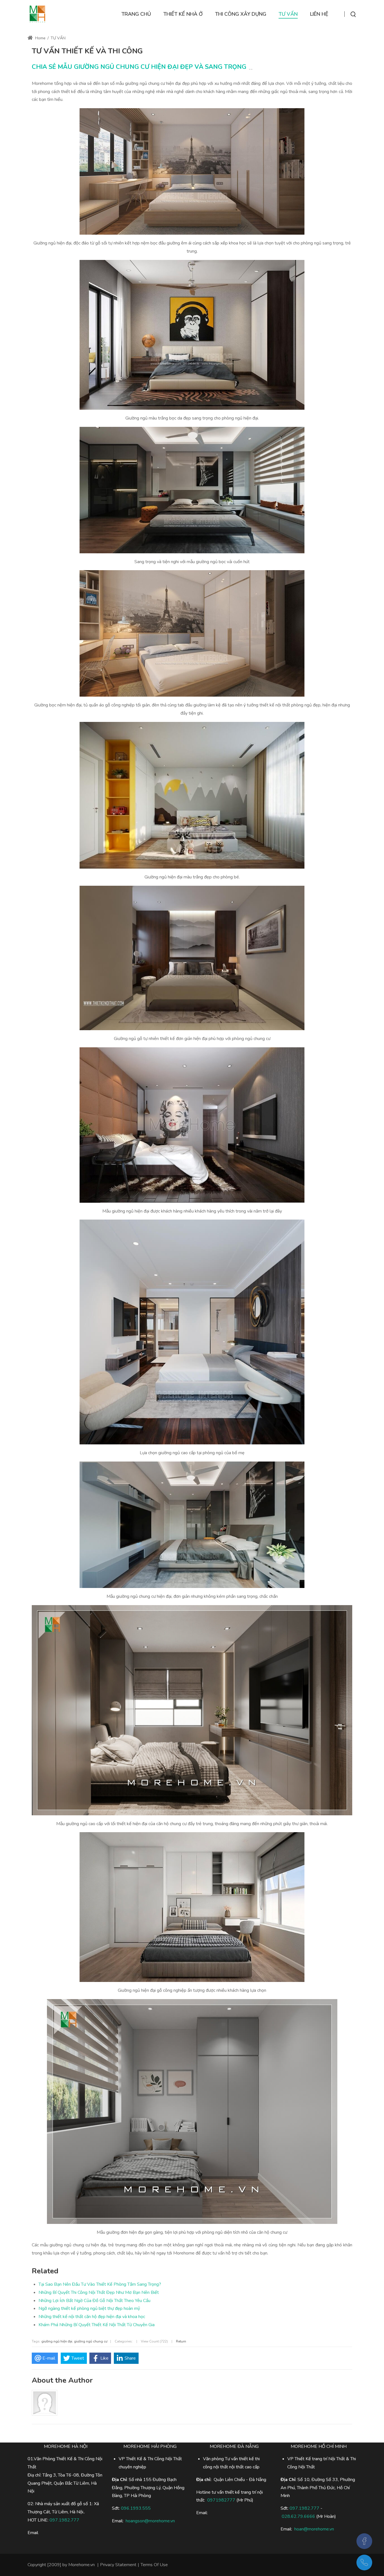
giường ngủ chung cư (91, 2341)
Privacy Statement (118, 2565)
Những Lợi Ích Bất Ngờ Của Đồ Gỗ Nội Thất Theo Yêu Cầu (94, 2301)
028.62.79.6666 (298, 2516)
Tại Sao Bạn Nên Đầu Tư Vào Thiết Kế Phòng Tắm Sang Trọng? (100, 2284)
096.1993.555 (136, 2508)
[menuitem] (136, 14)
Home (40, 38)
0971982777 (221, 2500)
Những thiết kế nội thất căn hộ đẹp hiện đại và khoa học (92, 2317)
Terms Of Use (154, 2565)
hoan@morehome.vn (314, 2529)
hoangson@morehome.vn (150, 2521)
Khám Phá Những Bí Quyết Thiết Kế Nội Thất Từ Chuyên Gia (97, 2325)
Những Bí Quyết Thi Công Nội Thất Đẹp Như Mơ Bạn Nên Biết (99, 2292)
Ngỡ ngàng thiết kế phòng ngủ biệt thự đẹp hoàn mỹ (89, 2308)
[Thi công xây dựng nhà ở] (37, 14)
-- (251, 69)
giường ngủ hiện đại (57, 2341)
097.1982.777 (304, 2508)
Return (181, 2341)
